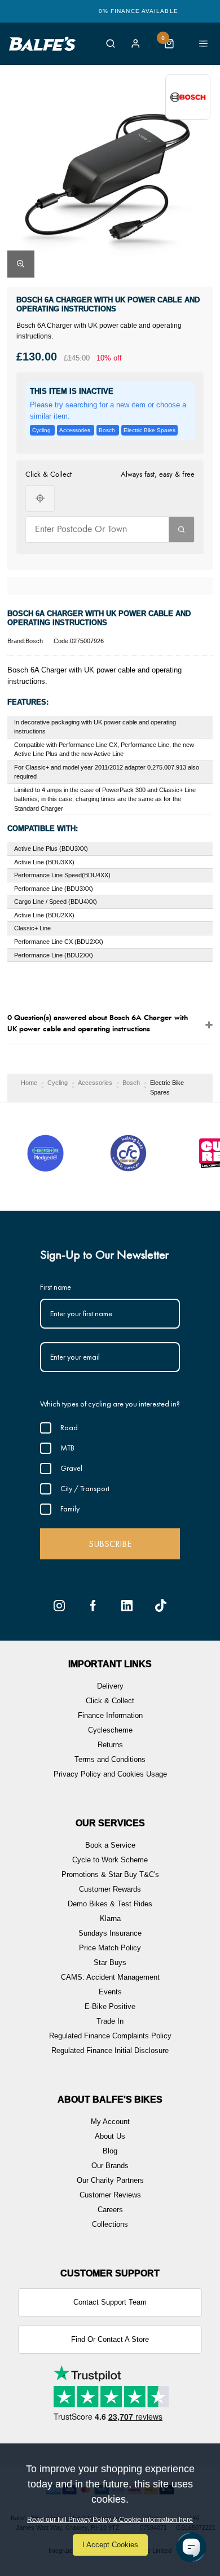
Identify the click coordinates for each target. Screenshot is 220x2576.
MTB (67, 1448)
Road (69, 1427)
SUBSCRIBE (110, 1544)
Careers (110, 2210)
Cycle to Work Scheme (110, 1860)
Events (110, 1992)
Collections (110, 2224)
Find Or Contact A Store (110, 2339)
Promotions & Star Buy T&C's (110, 1874)
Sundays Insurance (110, 1933)
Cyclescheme (110, 1730)
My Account (110, 2122)
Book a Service (110, 1845)
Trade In (110, 2021)
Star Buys (110, 1962)
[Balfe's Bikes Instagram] (59, 1606)
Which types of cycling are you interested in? (110, 1404)
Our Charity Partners (110, 2180)
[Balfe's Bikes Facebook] (93, 1606)
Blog (110, 2151)
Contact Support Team (110, 2302)
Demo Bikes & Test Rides (110, 1904)
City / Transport (85, 1488)
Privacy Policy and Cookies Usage (110, 1774)
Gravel (71, 1468)
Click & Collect (110, 1701)
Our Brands (110, 2166)
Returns (110, 1745)
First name (56, 1287)
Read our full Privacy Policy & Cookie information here (110, 2520)
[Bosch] (188, 97)
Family (70, 1509)
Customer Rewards (110, 1889)
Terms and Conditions (110, 1759)
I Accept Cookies (110, 2545)
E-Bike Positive (110, 2006)
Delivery (110, 1686)
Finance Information (110, 1715)
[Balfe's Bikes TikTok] (161, 1606)
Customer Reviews (110, 2195)
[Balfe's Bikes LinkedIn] (127, 1606)
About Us (110, 2136)
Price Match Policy (110, 1948)
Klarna (110, 1918)
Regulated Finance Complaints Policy (110, 2036)
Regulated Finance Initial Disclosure (110, 2050)
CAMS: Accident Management (110, 1977)
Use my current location (40, 498)
